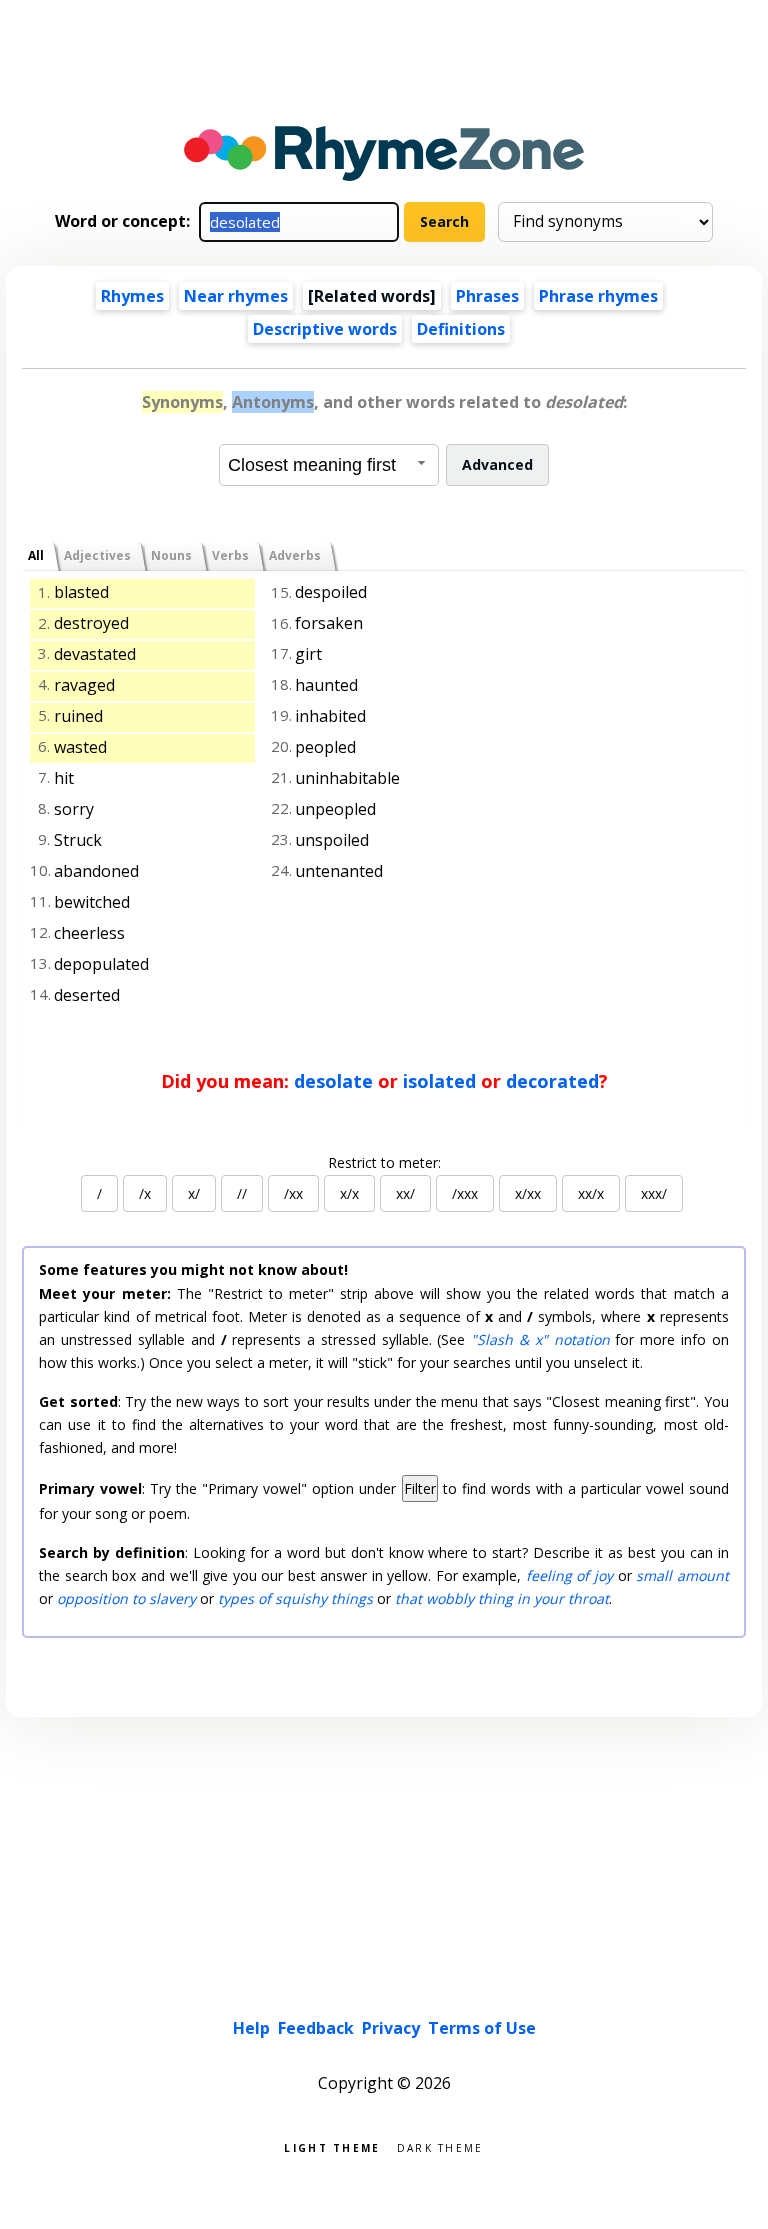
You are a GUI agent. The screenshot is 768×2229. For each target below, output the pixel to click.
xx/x (591, 1193)
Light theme (332, 2146)
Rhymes (132, 296)
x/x (349, 1193)
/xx (293, 1193)
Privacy (391, 2028)
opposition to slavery (126, 1598)
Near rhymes (236, 296)
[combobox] (329, 465)
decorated (552, 1081)
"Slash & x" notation (540, 1339)
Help (251, 2028)
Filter (420, 1488)
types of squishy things (295, 1598)
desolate (333, 1081)
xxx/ (654, 1193)
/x (145, 1193)
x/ (194, 1193)
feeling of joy (569, 1575)
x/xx (528, 1193)
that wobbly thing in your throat (502, 1598)
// (242, 1193)
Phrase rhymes (598, 296)
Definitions (461, 329)
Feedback (316, 2028)
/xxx (465, 1193)
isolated (439, 1081)
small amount (682, 1575)
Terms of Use (482, 2028)
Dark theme (440, 2146)
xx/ (405, 1193)
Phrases (487, 296)
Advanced (497, 464)
